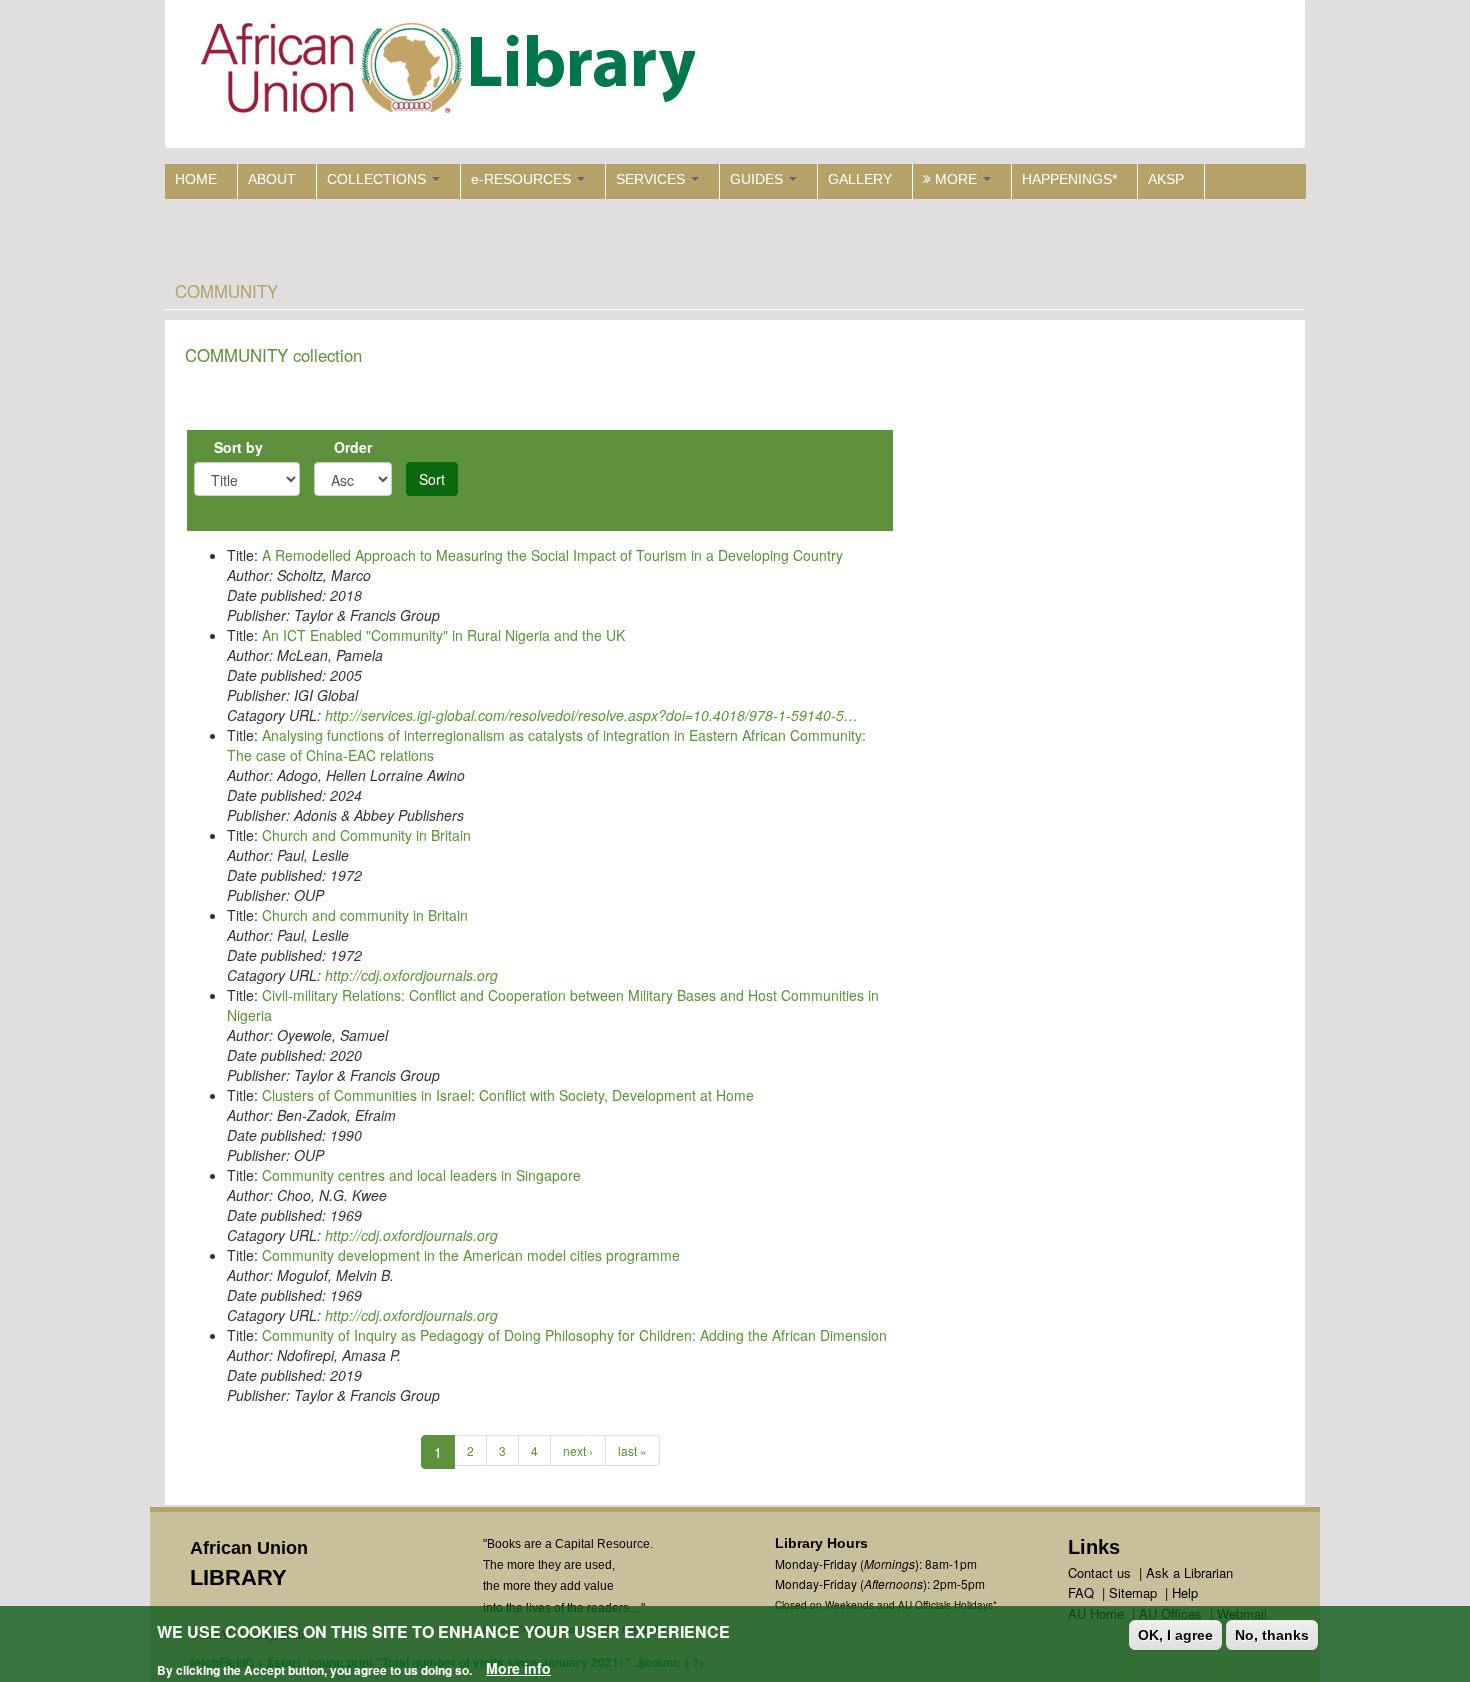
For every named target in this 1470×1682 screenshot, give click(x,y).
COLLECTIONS (378, 179)
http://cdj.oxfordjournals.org (411, 975)
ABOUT (272, 179)
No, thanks (1272, 1635)
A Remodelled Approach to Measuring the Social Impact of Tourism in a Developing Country (552, 555)
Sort (432, 479)
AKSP (1166, 179)
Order (353, 447)
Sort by (238, 447)
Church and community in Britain (365, 915)
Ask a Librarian (1189, 1572)
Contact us (1099, 1572)
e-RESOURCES (523, 179)
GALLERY (860, 179)
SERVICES (652, 179)
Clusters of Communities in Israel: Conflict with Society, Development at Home (508, 1095)
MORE (956, 179)
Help (1185, 1592)
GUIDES (758, 179)
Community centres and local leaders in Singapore (421, 1175)
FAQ (1081, 1592)
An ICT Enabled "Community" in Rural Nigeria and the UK (443, 635)
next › (578, 1450)
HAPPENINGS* (1069, 179)
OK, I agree (1175, 1635)
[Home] (452, 72)
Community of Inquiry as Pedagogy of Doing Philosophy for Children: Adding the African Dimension (574, 1335)
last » (632, 1450)
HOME (196, 179)
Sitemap (1133, 1592)
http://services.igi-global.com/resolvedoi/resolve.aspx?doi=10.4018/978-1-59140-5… (591, 715)
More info (518, 1668)
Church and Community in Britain (366, 835)
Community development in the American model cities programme (471, 1255)
